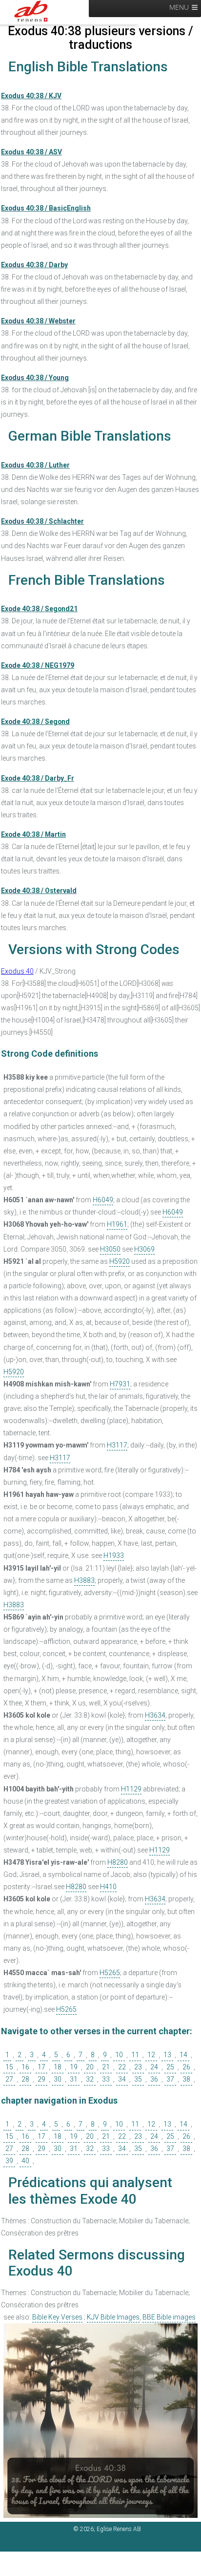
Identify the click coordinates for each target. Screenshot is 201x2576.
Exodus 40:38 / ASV (31, 152)
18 (58, 2067)
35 (138, 2079)
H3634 (155, 1715)
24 (154, 2067)
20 (90, 2067)
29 (41, 2079)
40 (25, 2161)
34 (122, 2079)
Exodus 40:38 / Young (35, 378)
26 (186, 2067)
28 (25, 2079)
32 (90, 2079)
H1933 (114, 1555)
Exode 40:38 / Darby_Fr (38, 778)
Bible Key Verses (57, 2317)
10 (119, 2055)
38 (186, 2079)
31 (74, 2079)
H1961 (117, 1224)
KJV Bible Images (113, 2317)
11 (135, 2055)
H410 (108, 1887)
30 (58, 2079)
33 (106, 2079)
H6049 (103, 1200)
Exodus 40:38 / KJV (31, 96)
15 (9, 2067)
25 (170, 2067)
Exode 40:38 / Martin (33, 834)
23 (138, 2067)
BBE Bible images (169, 2317)
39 (9, 2161)
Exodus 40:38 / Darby (34, 265)
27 (9, 2079)
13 (167, 2055)
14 (183, 2055)
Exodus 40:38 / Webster (38, 321)
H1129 (131, 1789)
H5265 (110, 1973)
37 (170, 2079)
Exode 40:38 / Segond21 (39, 609)
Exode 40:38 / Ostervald (39, 891)
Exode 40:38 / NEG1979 (38, 665)
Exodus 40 (17, 971)
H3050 (110, 1249)
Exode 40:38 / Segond (35, 722)
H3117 (117, 1445)
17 (41, 2067)
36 (154, 2079)
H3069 (144, 1249)
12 (151, 2055)
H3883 (84, 1580)
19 (74, 2067)
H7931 (120, 1384)
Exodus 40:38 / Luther (35, 465)
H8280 (118, 1862)
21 (106, 2067)
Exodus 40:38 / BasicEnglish (46, 208)
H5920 (120, 1261)
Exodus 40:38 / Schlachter (42, 521)
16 (25, 2067)
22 (122, 2067)
